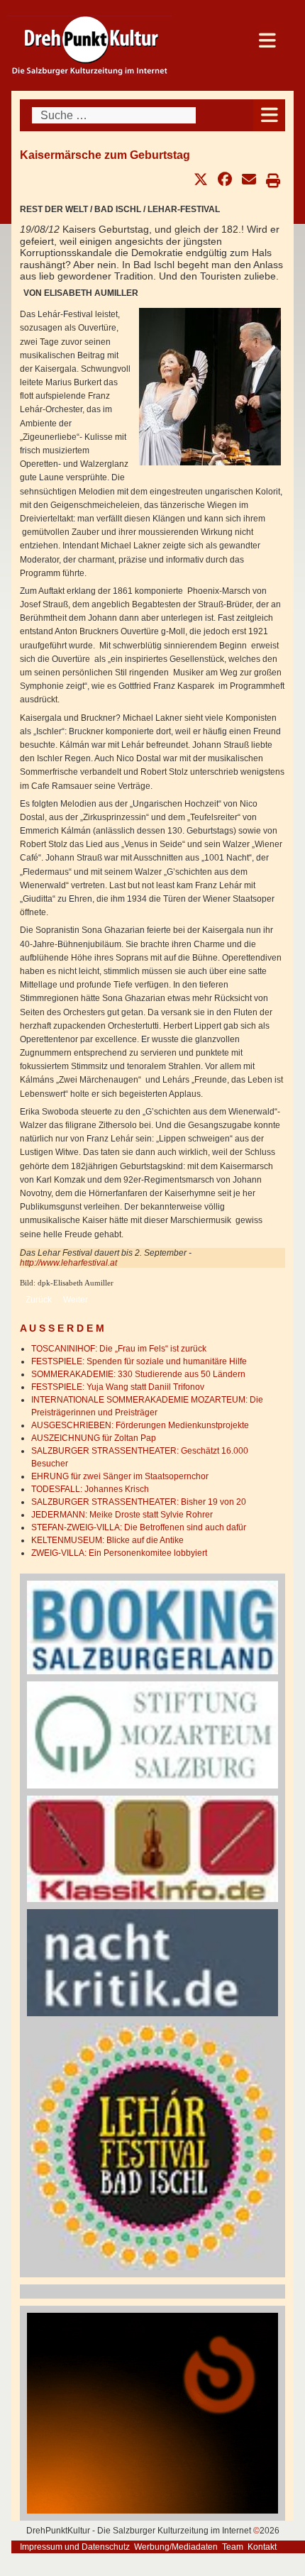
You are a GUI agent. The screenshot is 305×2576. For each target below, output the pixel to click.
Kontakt (262, 2547)
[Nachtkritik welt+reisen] (152, 1962)
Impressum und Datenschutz (75, 2547)
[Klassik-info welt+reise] (152, 1848)
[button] (201, 179)
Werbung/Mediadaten (176, 2547)
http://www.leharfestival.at (68, 1263)
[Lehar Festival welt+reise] (152, 2146)
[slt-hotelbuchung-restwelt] (152, 1627)
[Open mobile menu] (269, 115)
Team (233, 2547)
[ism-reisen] (152, 1735)
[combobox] (114, 115)
